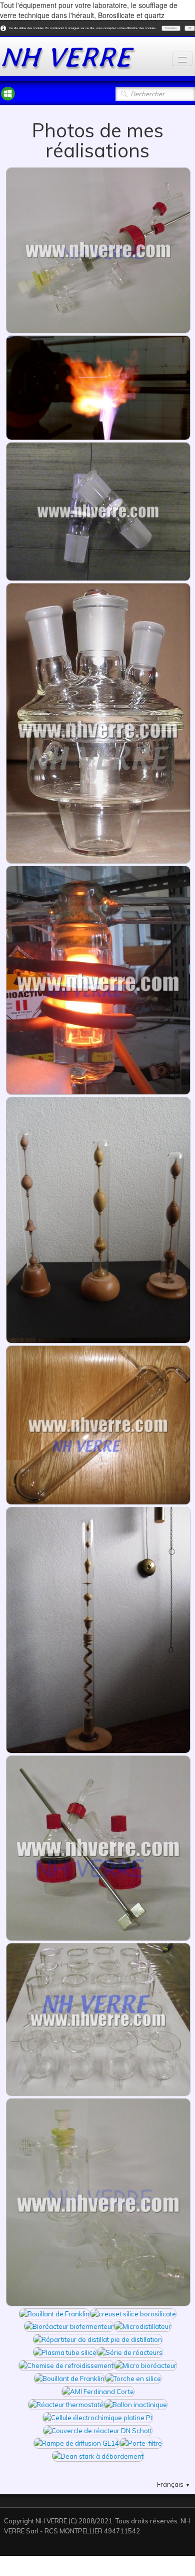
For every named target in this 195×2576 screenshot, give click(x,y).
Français (174, 2484)
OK (190, 28)
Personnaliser (171, 28)
